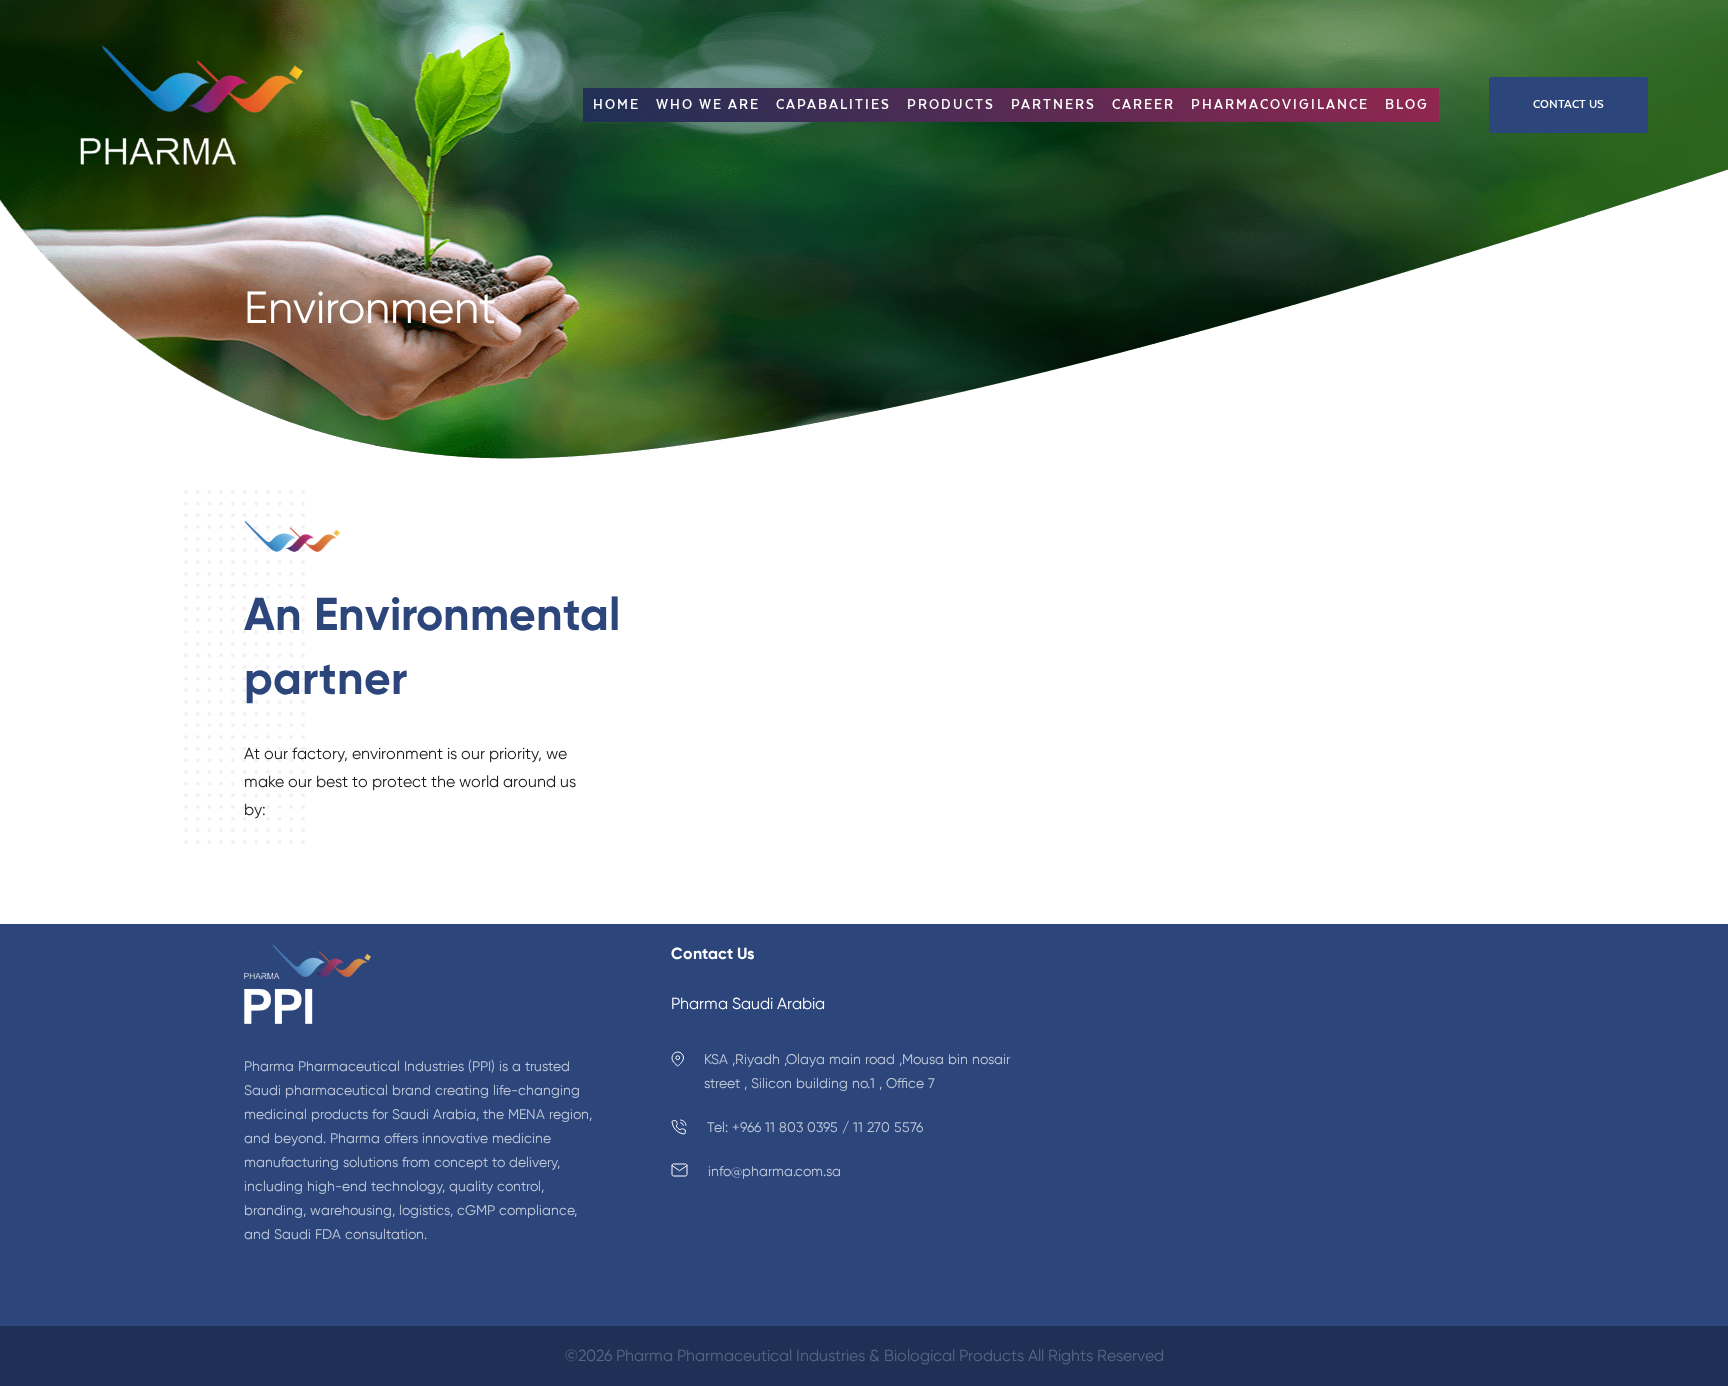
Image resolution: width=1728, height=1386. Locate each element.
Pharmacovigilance (1280, 104)
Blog (1407, 104)
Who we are (708, 104)
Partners (1053, 104)
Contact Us (1568, 104)
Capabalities (833, 104)
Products (951, 104)
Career (1143, 104)
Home (616, 104)
